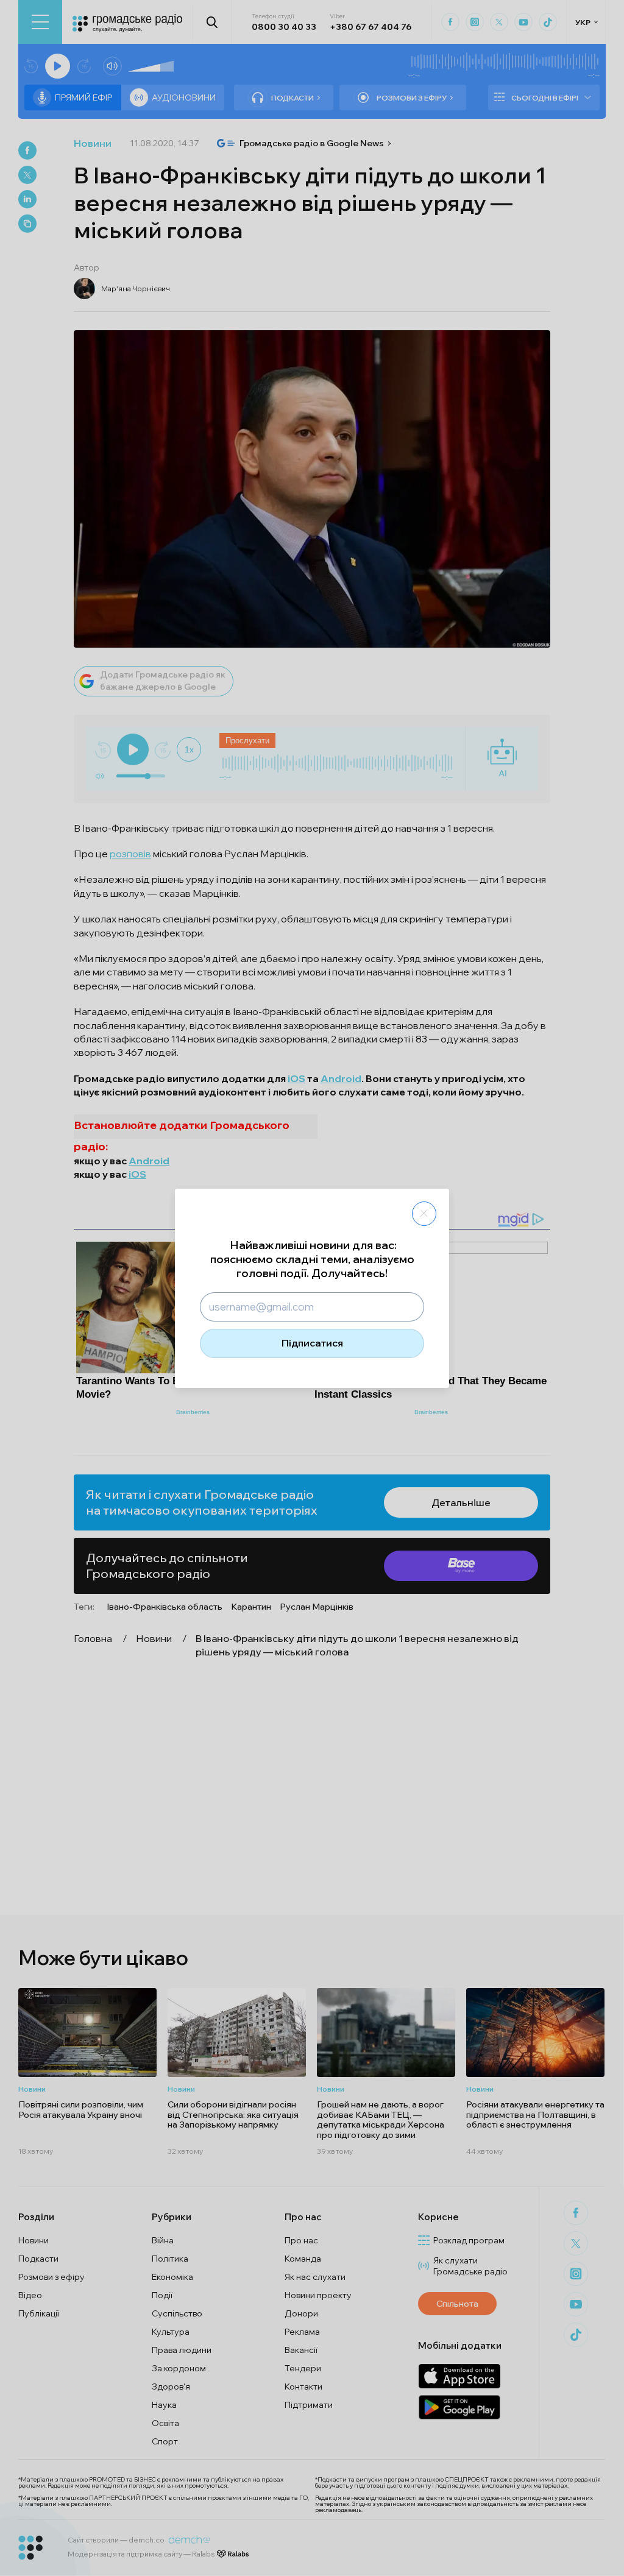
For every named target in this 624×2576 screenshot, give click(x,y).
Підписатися (312, 1343)
